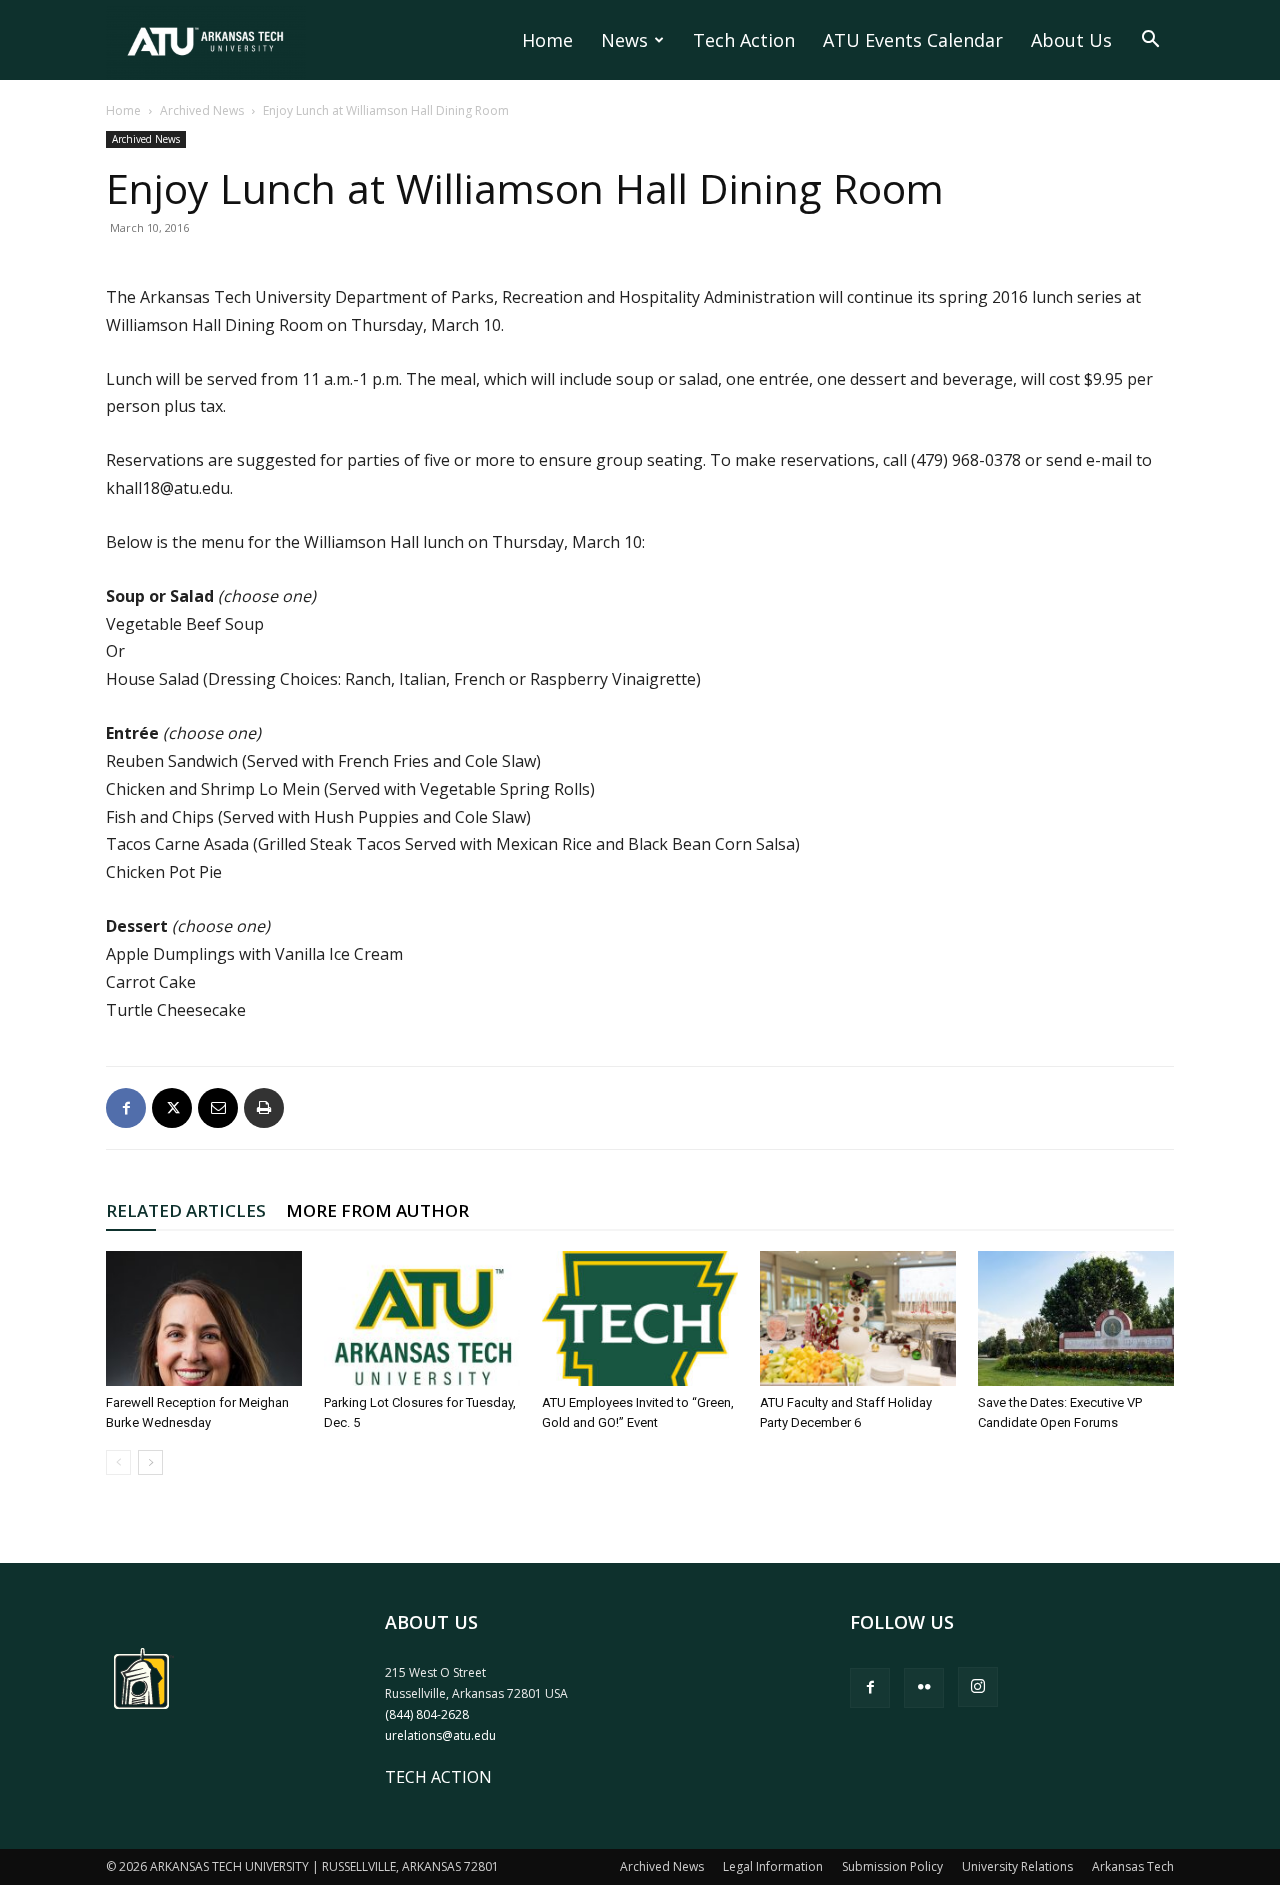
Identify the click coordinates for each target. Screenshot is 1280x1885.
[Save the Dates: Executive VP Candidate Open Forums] (1076, 1318)
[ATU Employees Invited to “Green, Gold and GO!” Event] (640, 1318)
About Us (1071, 40)
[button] (1150, 41)
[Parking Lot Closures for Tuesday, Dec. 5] (422, 1318)
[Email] (218, 1108)
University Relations (1017, 1866)
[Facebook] (126, 1108)
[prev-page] (118, 1462)
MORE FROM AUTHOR (377, 1210)
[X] (172, 1108)
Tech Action (744, 40)
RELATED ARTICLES (186, 1210)
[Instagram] (978, 1687)
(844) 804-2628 (427, 1714)
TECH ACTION (438, 1777)
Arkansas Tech (1133, 1866)
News (624, 40)
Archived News (202, 110)
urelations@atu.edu (440, 1735)
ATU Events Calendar (913, 40)
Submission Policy (892, 1866)
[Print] (264, 1108)
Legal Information (773, 1866)
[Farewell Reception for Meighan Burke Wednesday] (204, 1318)
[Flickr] (924, 1688)
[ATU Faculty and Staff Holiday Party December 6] (858, 1318)
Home (547, 40)
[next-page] (150, 1462)
